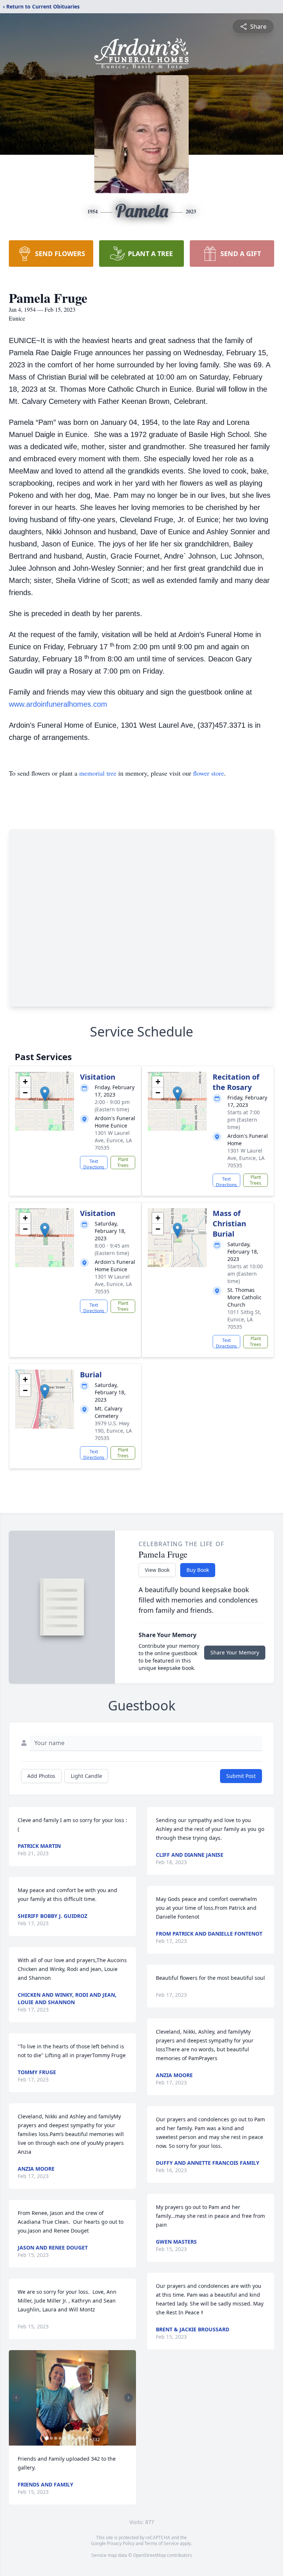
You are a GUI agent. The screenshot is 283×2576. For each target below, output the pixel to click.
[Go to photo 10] (87, 2438)
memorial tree (98, 773)
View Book (157, 1570)
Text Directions (94, 1164)
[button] (45, 1094)
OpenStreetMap (149, 2555)
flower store (209, 773)
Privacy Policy (121, 2543)
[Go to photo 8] (78, 2438)
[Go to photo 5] (64, 2438)
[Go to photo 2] (51, 2438)
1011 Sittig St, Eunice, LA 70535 (244, 1319)
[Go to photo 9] (82, 2438)
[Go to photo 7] (73, 2438)
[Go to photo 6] (69, 2438)
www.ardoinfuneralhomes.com (58, 704)
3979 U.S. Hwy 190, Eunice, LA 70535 (113, 1431)
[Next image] (129, 2398)
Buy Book (198, 1570)
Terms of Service (162, 2543)
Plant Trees (123, 1162)
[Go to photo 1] (47, 2438)
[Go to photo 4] (60, 2438)
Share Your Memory (235, 1652)
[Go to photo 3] (56, 2438)
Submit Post (241, 1776)
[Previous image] (16, 2398)
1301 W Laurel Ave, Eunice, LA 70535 (113, 1140)
